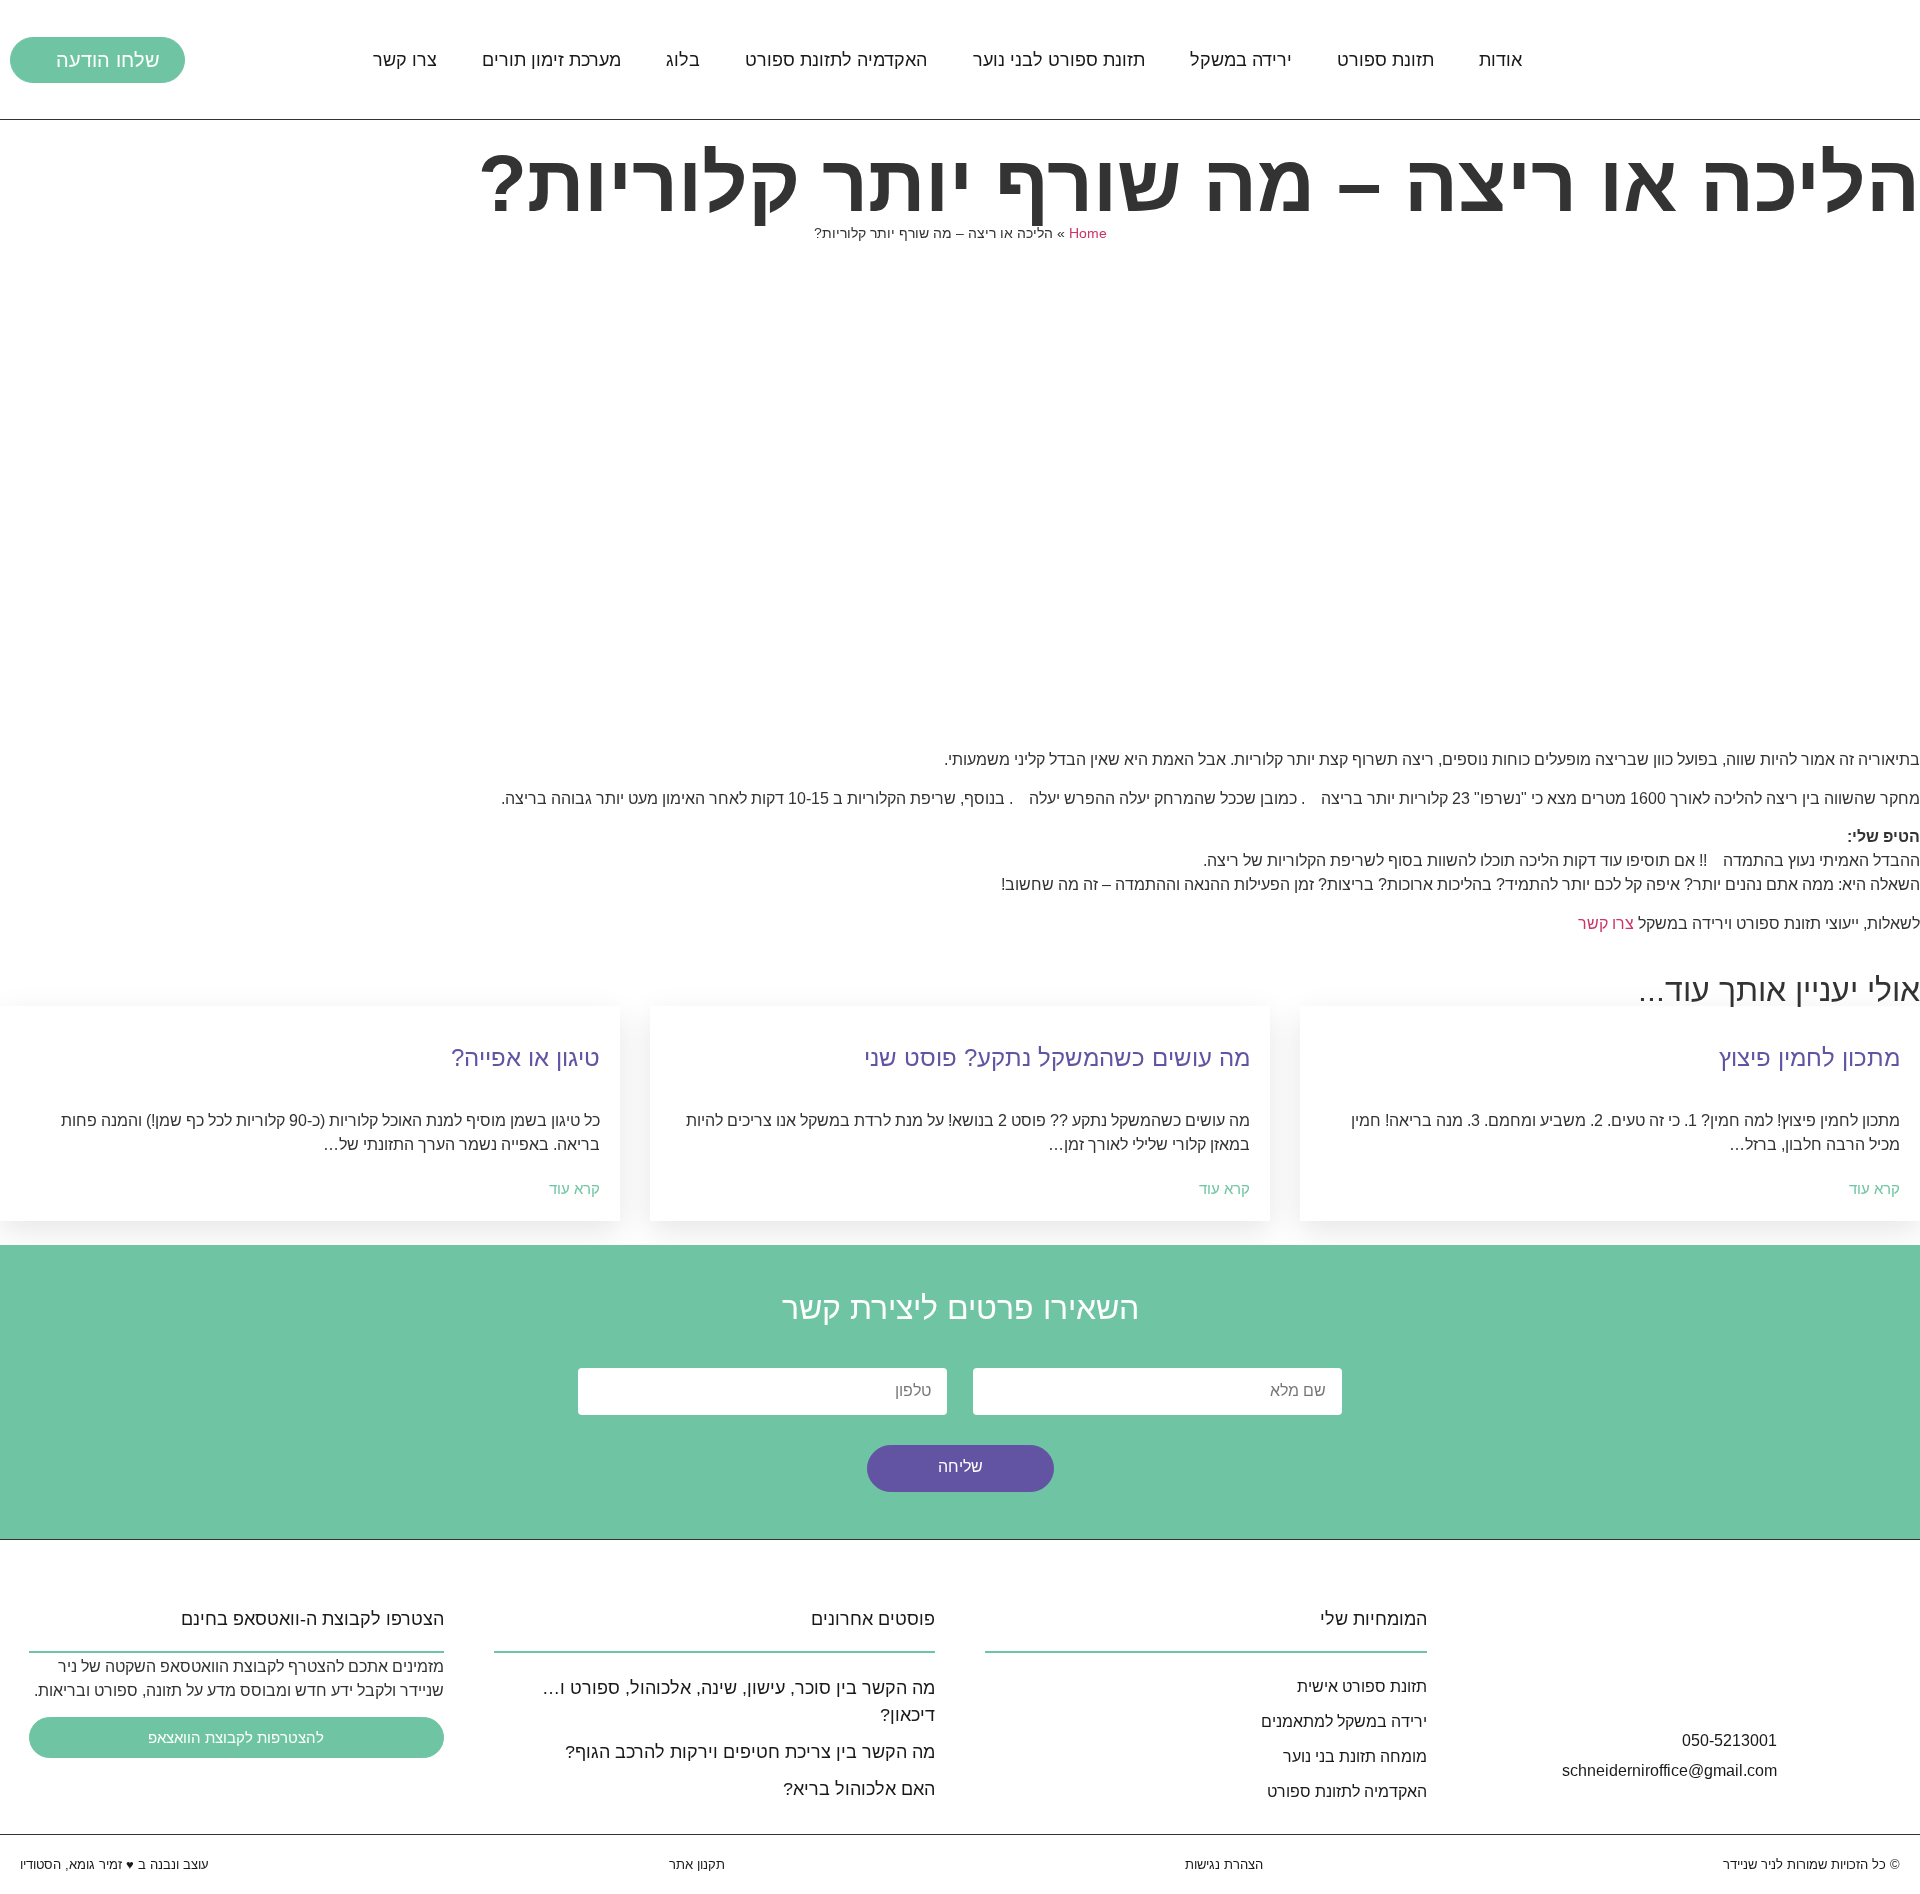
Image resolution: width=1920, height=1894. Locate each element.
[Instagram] (1642, 1681)
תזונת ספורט (1385, 60)
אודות (1500, 60)
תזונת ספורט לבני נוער (1059, 60)
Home (1088, 233)
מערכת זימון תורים (551, 60)
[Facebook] (1698, 1681)
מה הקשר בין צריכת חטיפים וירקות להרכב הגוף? (750, 1752)
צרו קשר (405, 60)
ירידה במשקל (1241, 60)
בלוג (683, 60)
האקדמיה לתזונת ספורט (836, 60)
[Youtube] (1754, 1681)
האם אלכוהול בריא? (859, 1789)
